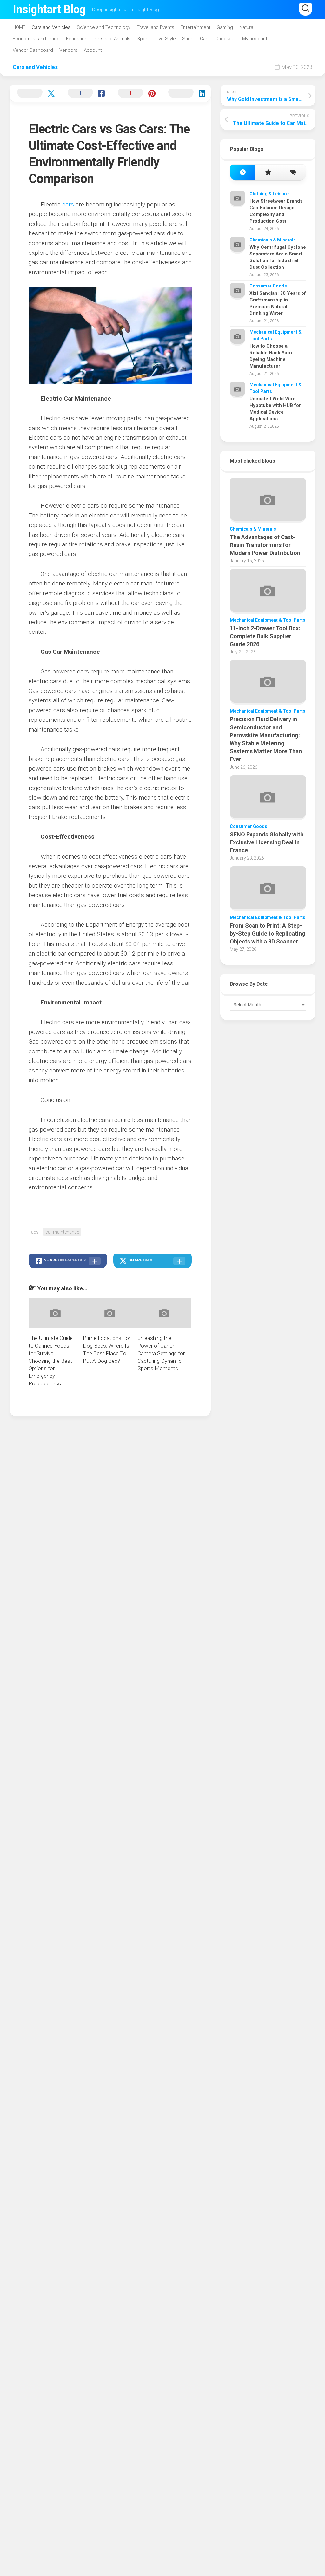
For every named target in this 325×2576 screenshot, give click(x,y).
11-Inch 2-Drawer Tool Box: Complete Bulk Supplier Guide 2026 (265, 636)
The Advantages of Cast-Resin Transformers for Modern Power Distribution (265, 545)
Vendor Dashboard (33, 50)
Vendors (68, 50)
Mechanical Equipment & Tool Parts (268, 620)
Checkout (226, 39)
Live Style (166, 39)
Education (77, 39)
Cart (204, 39)
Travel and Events (156, 27)
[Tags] (293, 173)
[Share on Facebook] (85, 94)
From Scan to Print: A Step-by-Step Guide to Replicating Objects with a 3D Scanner (268, 933)
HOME (19, 27)
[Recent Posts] (243, 173)
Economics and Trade (36, 39)
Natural (247, 27)
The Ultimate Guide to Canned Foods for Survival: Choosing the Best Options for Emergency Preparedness (51, 1361)
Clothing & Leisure (269, 194)
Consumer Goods (268, 286)
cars (68, 204)
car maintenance (62, 1232)
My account (255, 39)
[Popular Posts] (268, 173)
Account (93, 50)
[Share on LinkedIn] (186, 94)
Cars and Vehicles (51, 27)
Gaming (225, 27)
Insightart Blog (49, 10)
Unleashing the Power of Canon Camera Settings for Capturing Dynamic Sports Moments (161, 1353)
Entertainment (196, 27)
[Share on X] (35, 94)
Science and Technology (104, 27)
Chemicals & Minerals (273, 240)
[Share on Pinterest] (135, 94)
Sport (143, 39)
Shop (188, 39)
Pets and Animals (112, 39)
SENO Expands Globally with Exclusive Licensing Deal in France (267, 842)
